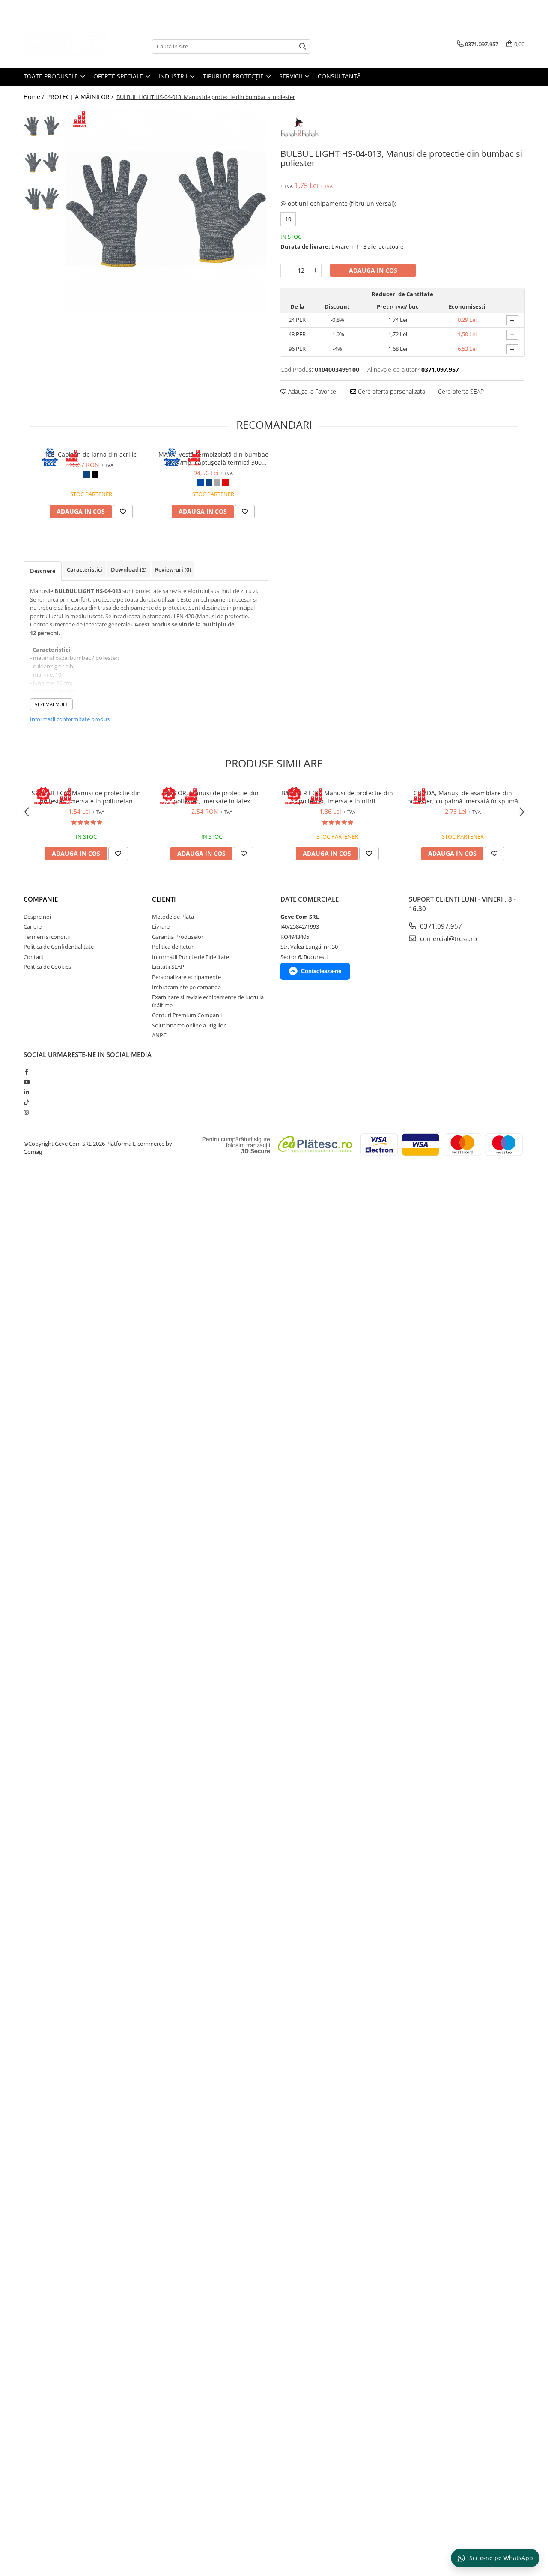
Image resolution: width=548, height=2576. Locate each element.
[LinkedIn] (26, 1092)
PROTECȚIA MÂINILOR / (81, 97)
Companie (41, 899)
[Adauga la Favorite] (123, 512)
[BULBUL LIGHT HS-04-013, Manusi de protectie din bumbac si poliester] (166, 209)
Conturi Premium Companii (187, 1015)
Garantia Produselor (178, 937)
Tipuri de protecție (234, 76)
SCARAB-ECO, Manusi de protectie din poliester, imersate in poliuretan (86, 797)
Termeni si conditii (47, 937)
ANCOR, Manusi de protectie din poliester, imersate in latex (212, 797)
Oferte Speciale (119, 76)
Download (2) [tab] (129, 569)
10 (288, 219)
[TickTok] (26, 1102)
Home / (35, 97)
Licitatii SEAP (168, 967)
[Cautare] (303, 46)
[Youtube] (26, 1082)
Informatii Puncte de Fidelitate (191, 957)
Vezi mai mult (51, 704)
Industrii (174, 76)
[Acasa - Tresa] (66, 46)
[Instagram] (26, 1112)
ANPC (159, 1035)
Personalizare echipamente (186, 977)
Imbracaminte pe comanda (186, 987)
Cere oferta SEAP (461, 391)
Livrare (161, 926)
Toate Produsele (52, 76)
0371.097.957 (440, 926)
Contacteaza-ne (321, 971)
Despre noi (37, 917)
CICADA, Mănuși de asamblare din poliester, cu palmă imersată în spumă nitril (463, 797)
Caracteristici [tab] (85, 569)
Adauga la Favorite (311, 391)
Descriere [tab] (43, 571)
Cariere (33, 926)
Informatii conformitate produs (70, 719)
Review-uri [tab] (173, 569)
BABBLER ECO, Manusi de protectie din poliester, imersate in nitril (337, 797)
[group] (166, 209)
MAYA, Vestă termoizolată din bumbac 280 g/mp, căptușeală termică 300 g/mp (213, 458)
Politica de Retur (173, 947)
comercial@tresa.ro (448, 938)
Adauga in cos (373, 270)
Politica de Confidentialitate (59, 947)
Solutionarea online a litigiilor (189, 1025)
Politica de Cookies (47, 967)
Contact (34, 957)
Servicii (292, 76)
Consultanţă (339, 76)
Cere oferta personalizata (391, 391)
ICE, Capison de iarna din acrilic (91, 454)
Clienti (164, 899)
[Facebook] (26, 1072)
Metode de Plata (173, 917)
